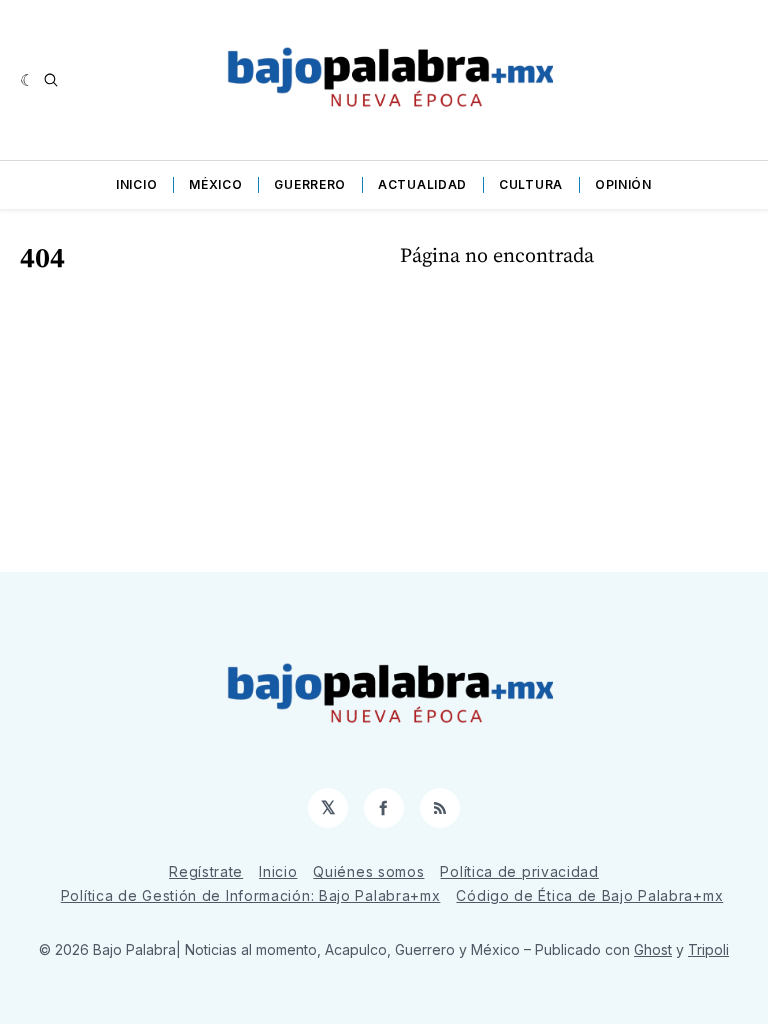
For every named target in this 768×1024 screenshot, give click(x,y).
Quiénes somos (368, 871)
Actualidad (422, 184)
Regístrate (206, 871)
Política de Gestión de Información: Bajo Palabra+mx (251, 895)
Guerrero (310, 184)
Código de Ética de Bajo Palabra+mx (589, 895)
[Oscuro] (27, 80)
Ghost (653, 949)
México (215, 184)
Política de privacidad (519, 871)
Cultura (531, 184)
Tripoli (708, 949)
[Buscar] (51, 80)
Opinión (623, 184)
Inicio (136, 184)
